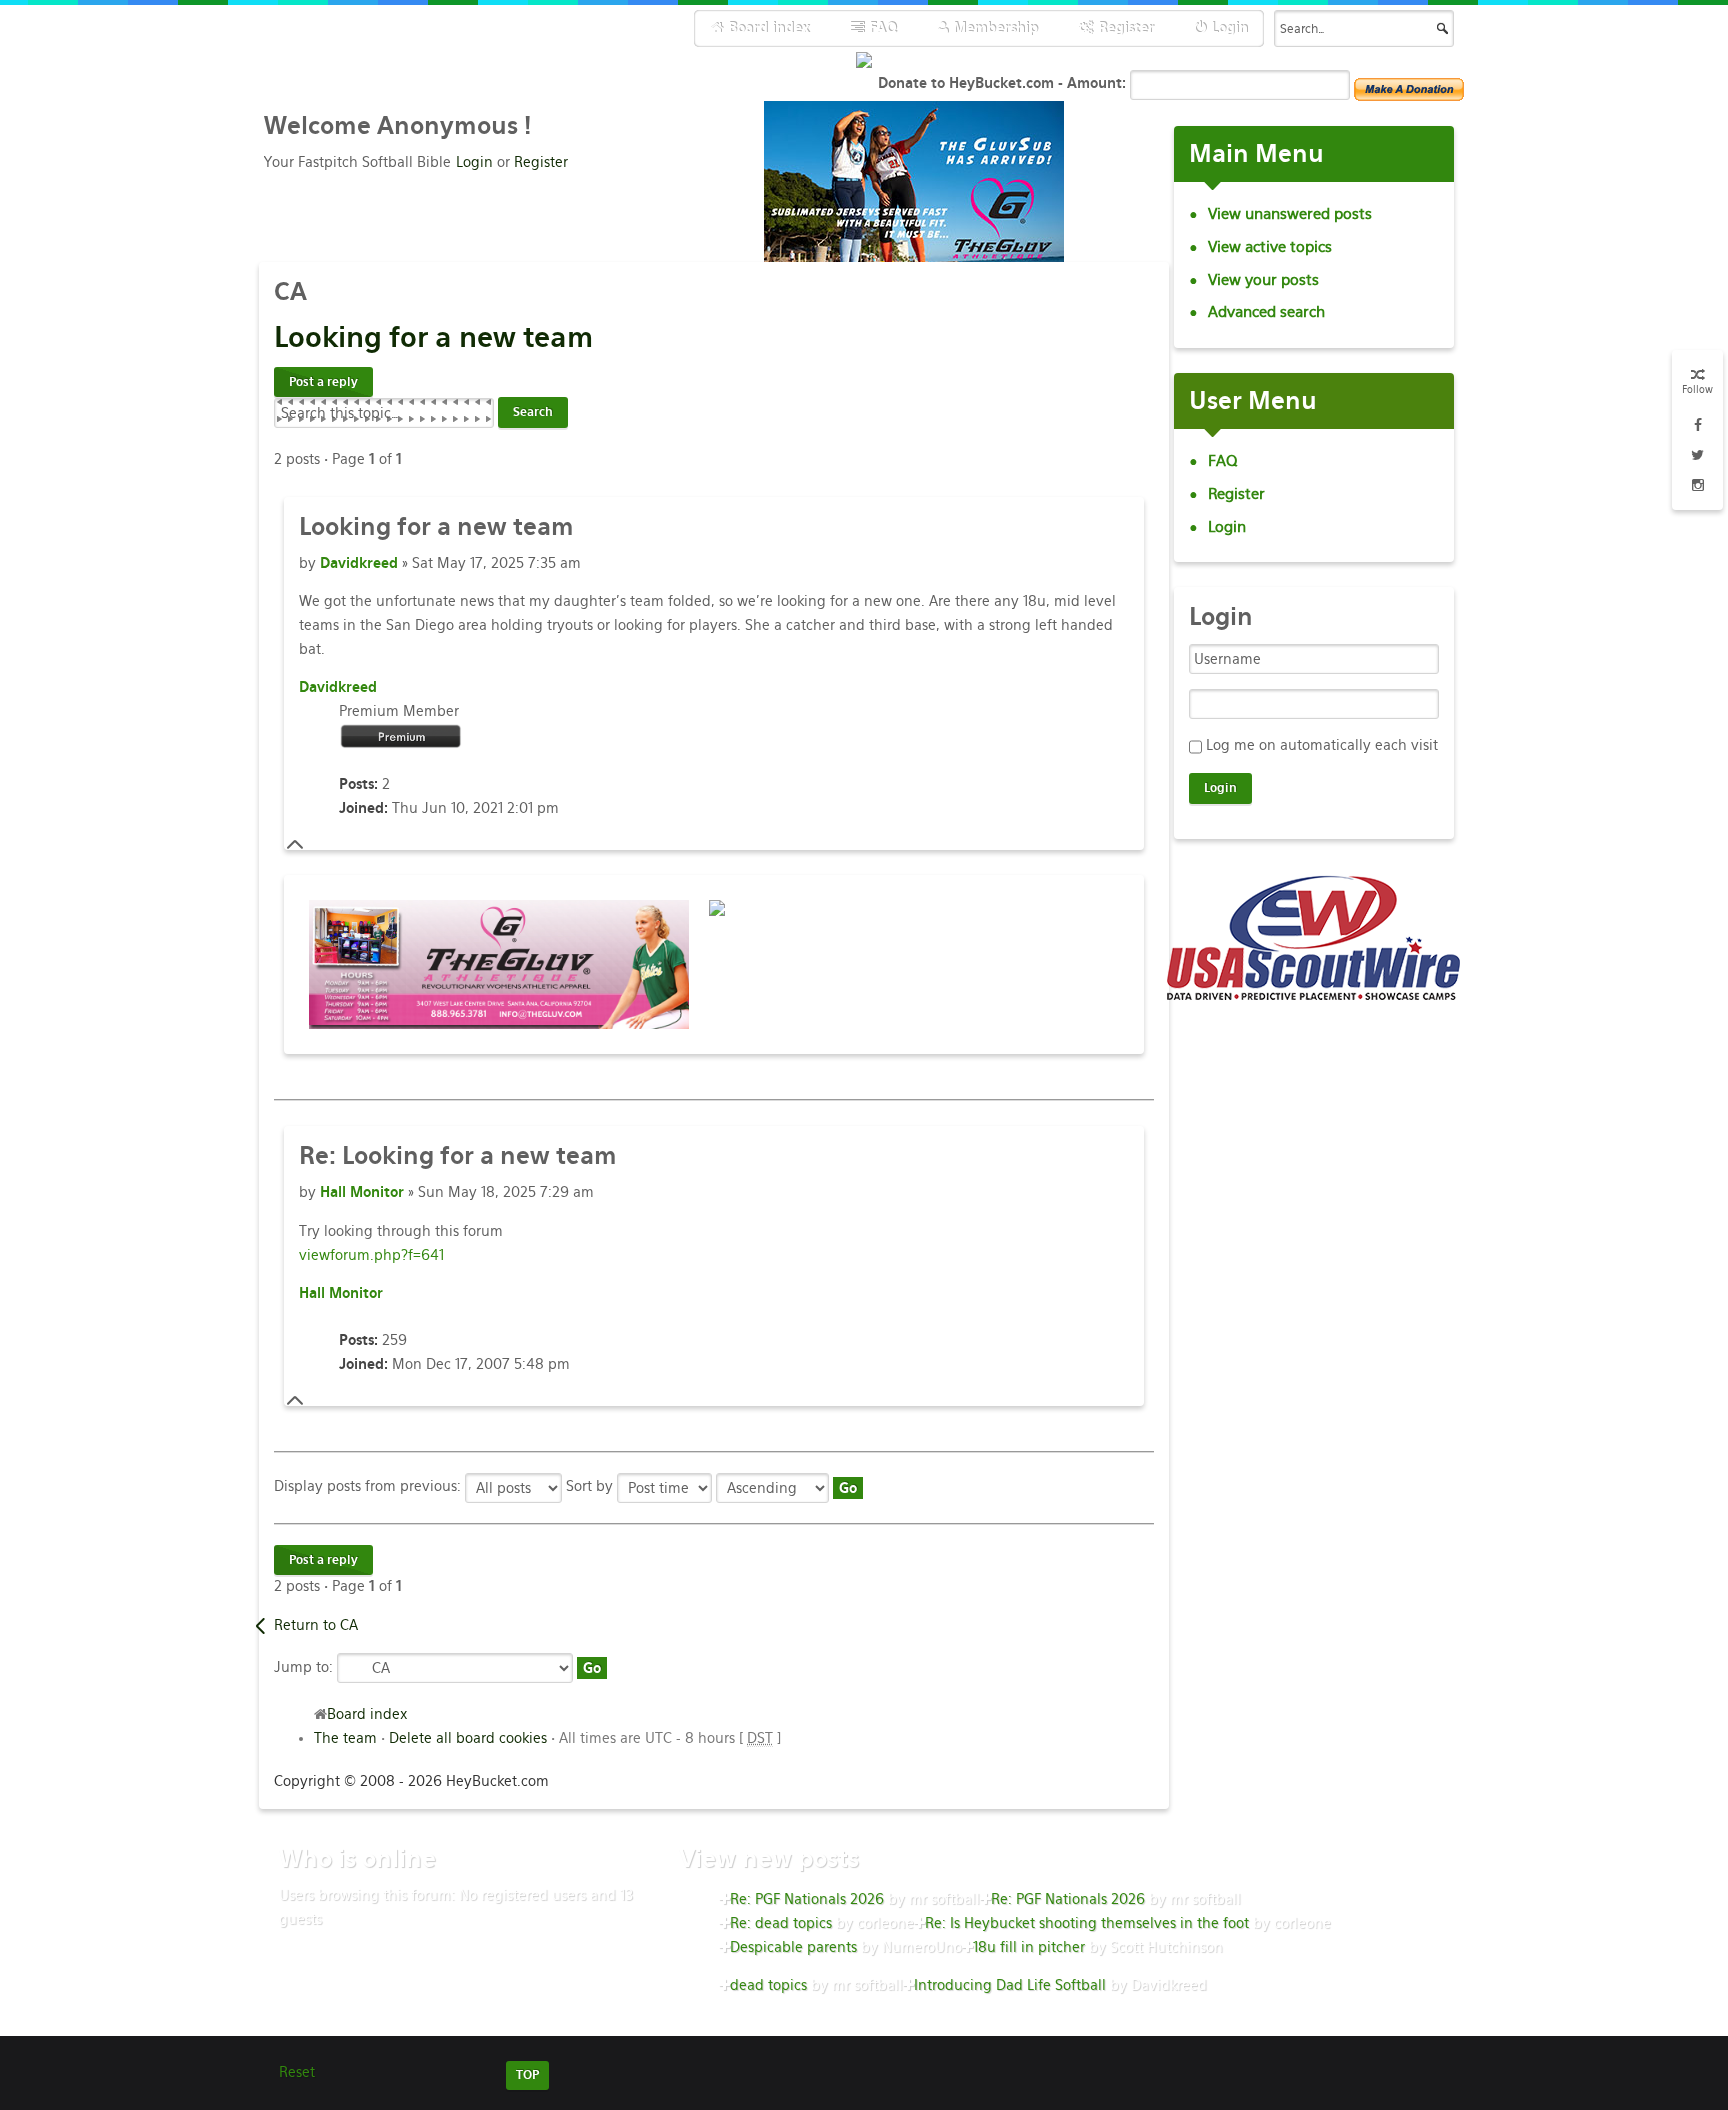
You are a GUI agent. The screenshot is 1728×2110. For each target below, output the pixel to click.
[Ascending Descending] (789, 1486)
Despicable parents (793, 1947)
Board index (367, 1714)
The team (345, 1738)
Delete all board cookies (468, 1738)
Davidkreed (359, 563)
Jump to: (303, 1666)
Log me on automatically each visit (1322, 745)
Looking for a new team (458, 1155)
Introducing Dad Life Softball (1010, 1985)
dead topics (768, 1985)
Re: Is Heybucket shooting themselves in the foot (1087, 1923)
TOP (527, 2075)
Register (541, 162)
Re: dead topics (781, 1923)
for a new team (433, 337)
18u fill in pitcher (1029, 1947)
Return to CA (316, 1625)
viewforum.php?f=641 (371, 1255)
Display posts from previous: (369, 1486)
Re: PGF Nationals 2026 (807, 1899)
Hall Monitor (362, 1192)
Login (474, 162)
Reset (297, 2072)
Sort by (591, 1486)
